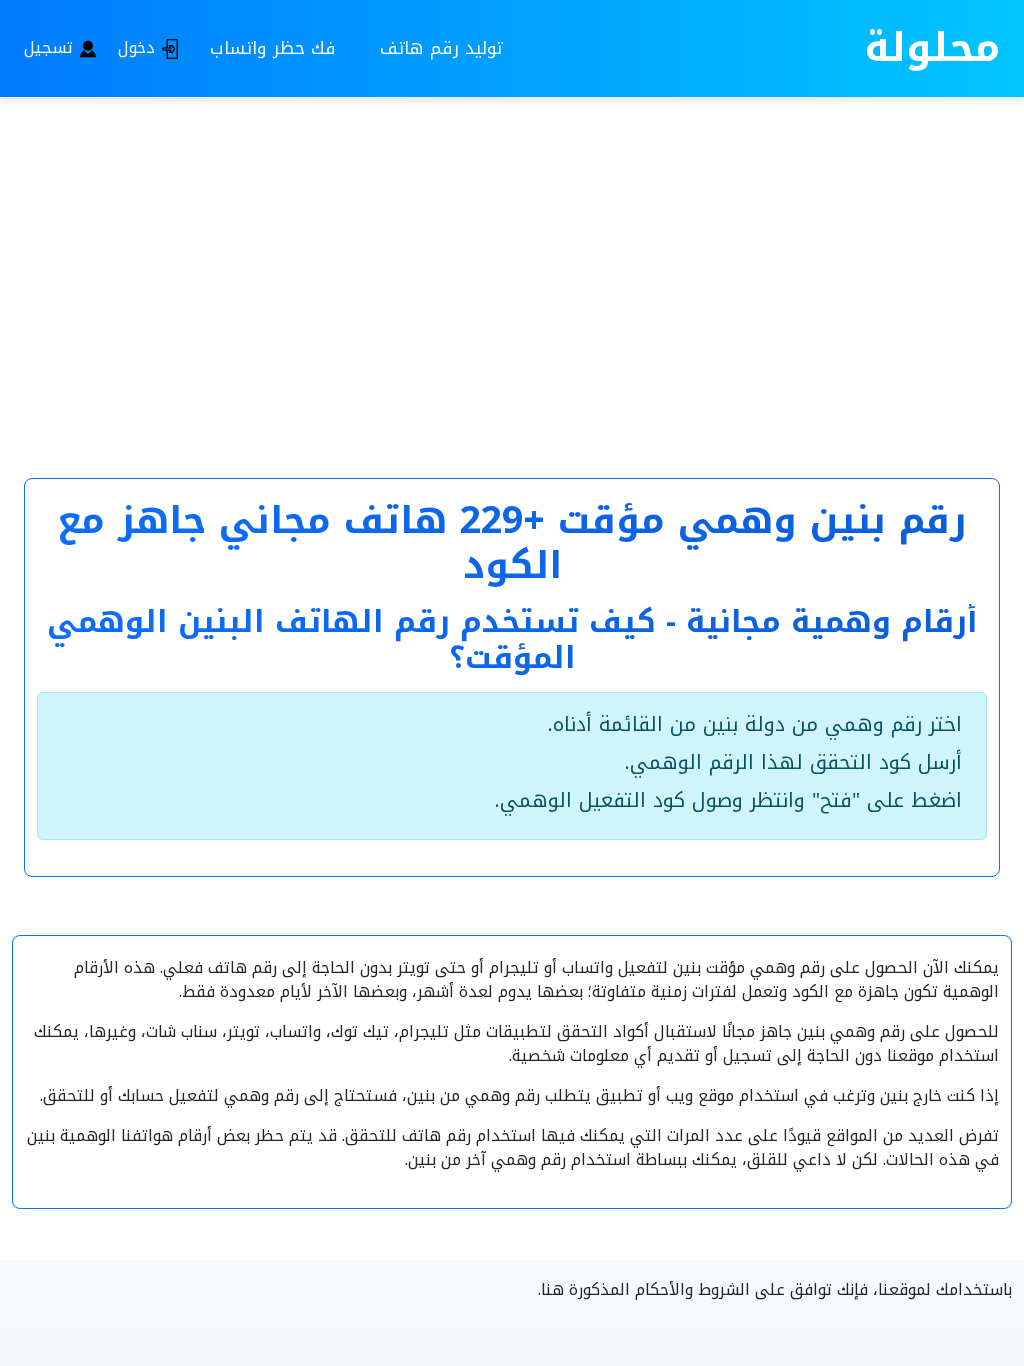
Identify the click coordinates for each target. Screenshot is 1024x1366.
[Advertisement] (512, 261)
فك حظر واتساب (273, 48)
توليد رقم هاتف (441, 48)
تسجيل (51, 47)
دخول (139, 47)
